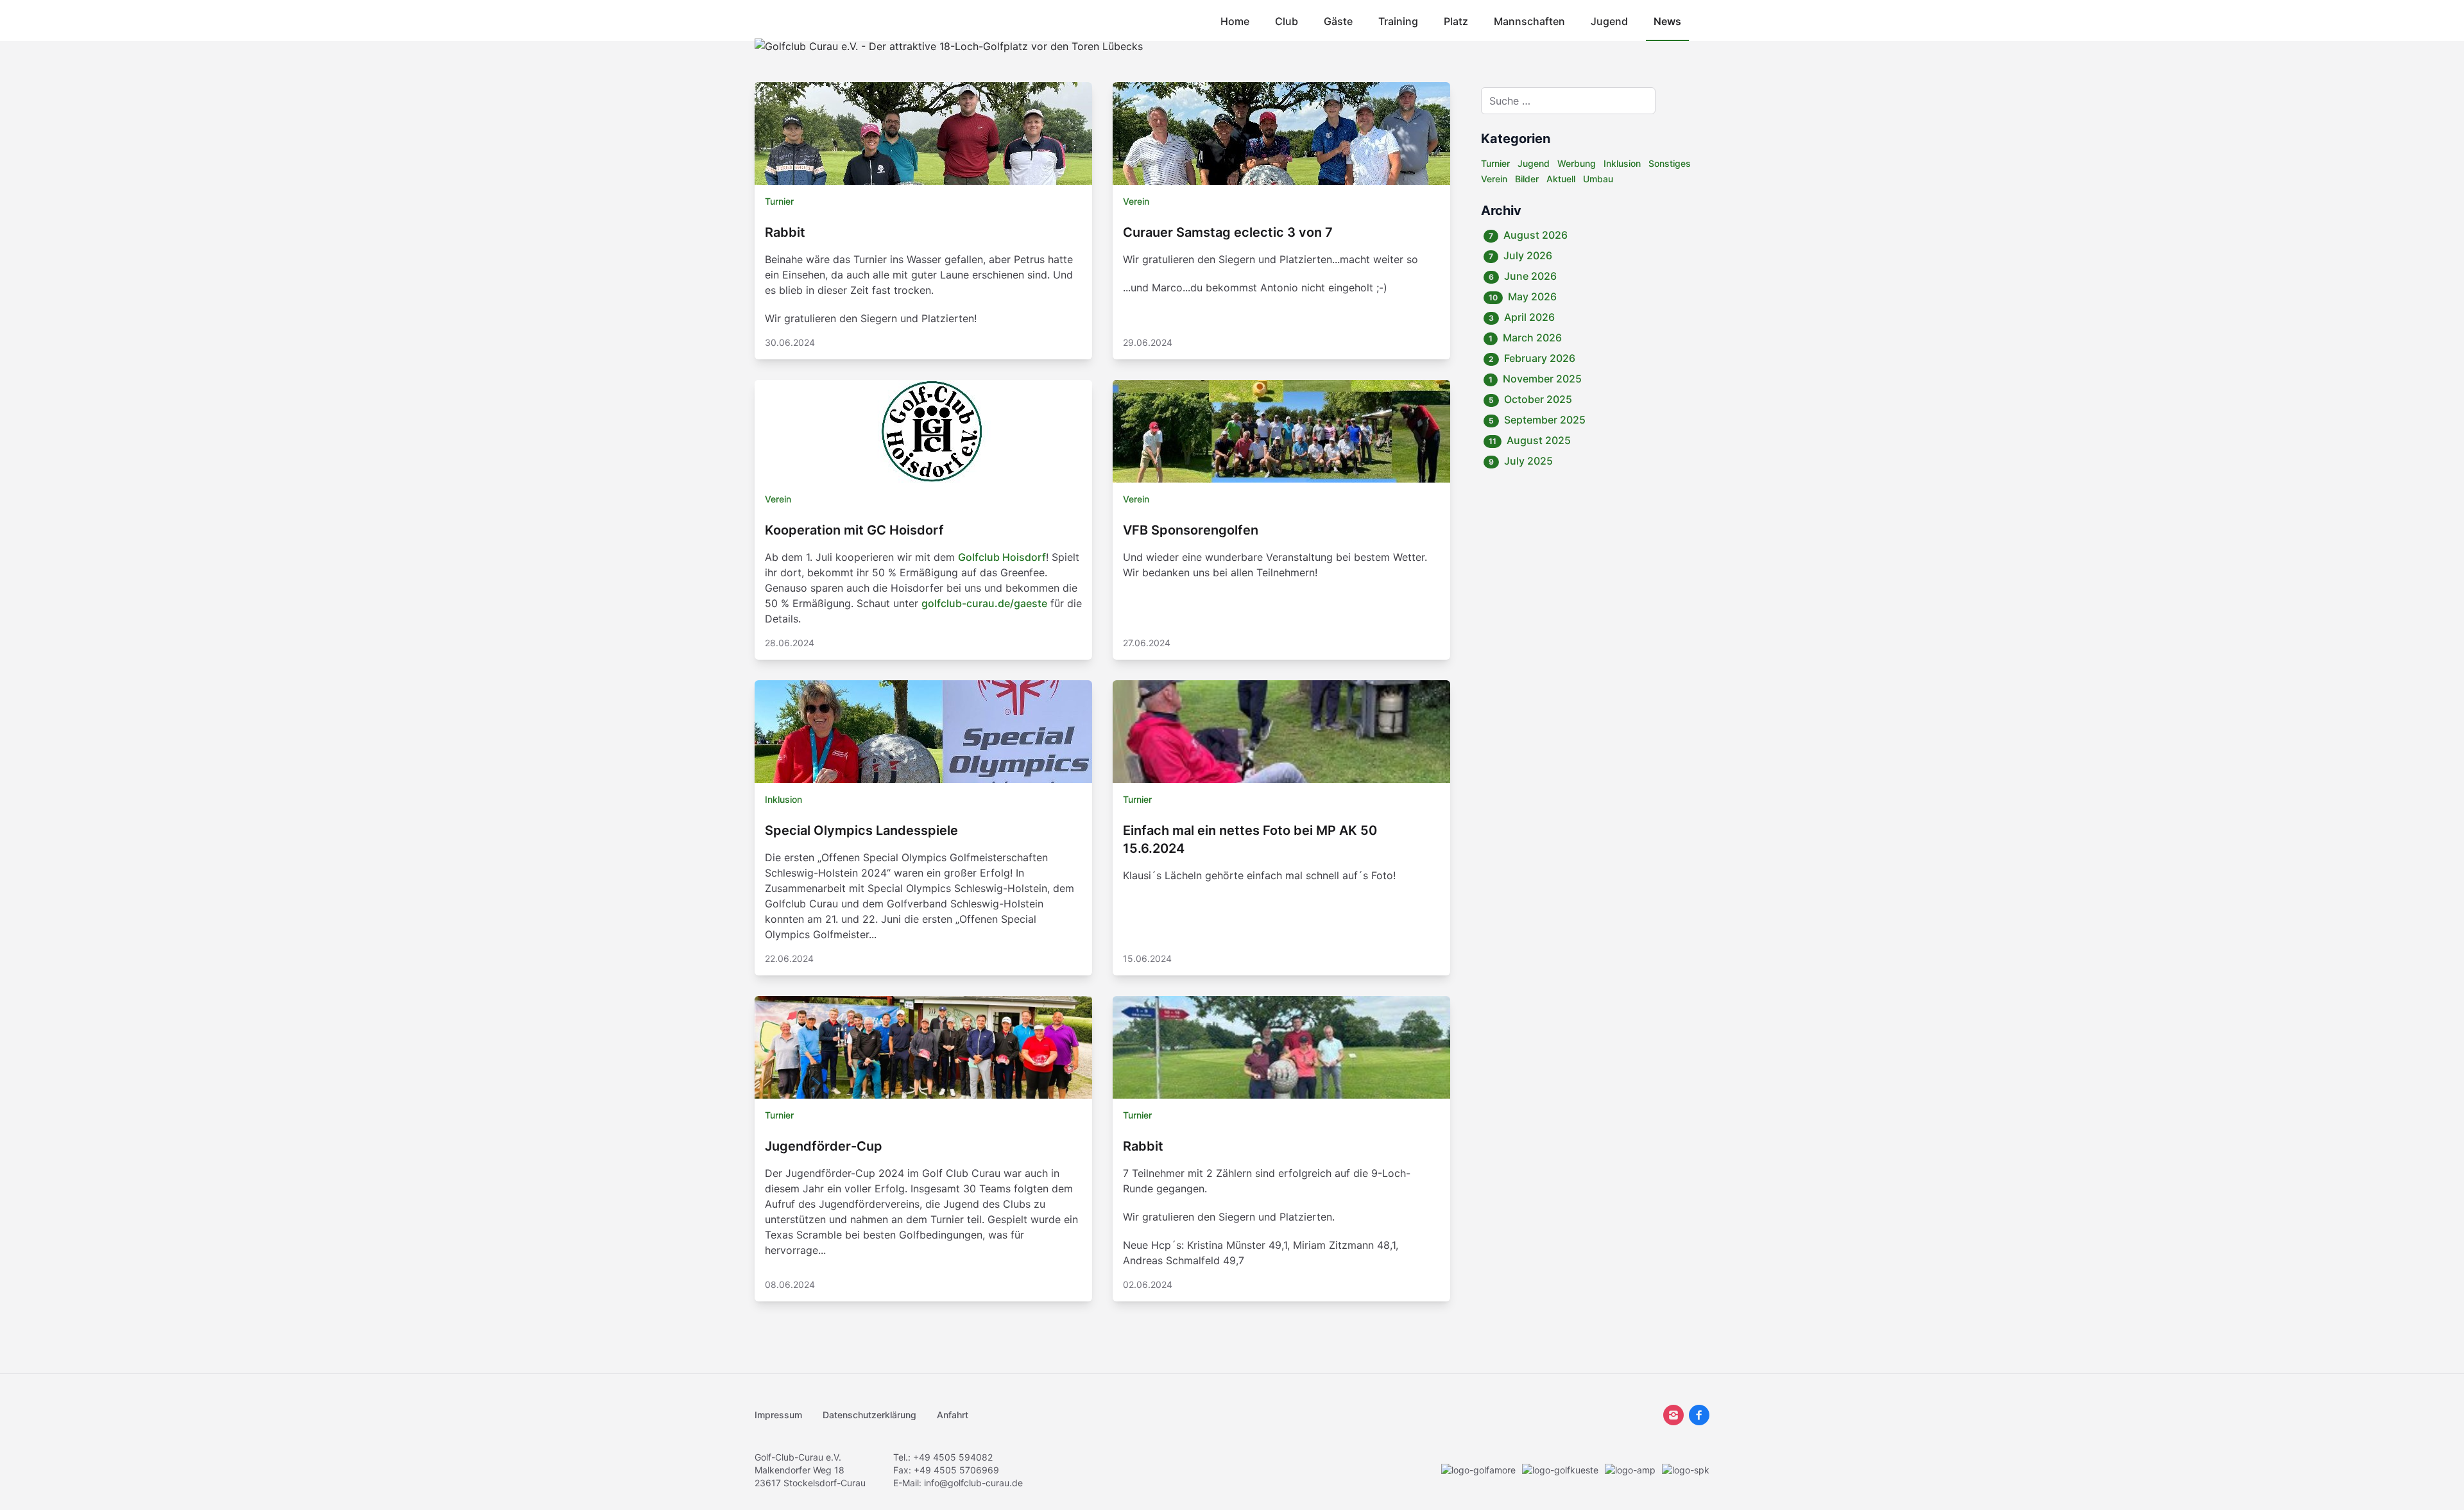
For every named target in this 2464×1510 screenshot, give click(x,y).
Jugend (1609, 21)
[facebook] (1699, 1415)
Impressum (778, 1415)
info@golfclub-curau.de (973, 1483)
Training (1398, 21)
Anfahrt (953, 1415)
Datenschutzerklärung (869, 1415)
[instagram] (1673, 1415)
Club (1287, 21)
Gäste (1338, 21)
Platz (1456, 21)
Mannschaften (1529, 21)
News (1667, 21)
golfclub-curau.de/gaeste (984, 603)
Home (1235, 21)
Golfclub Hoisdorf (1002, 557)
